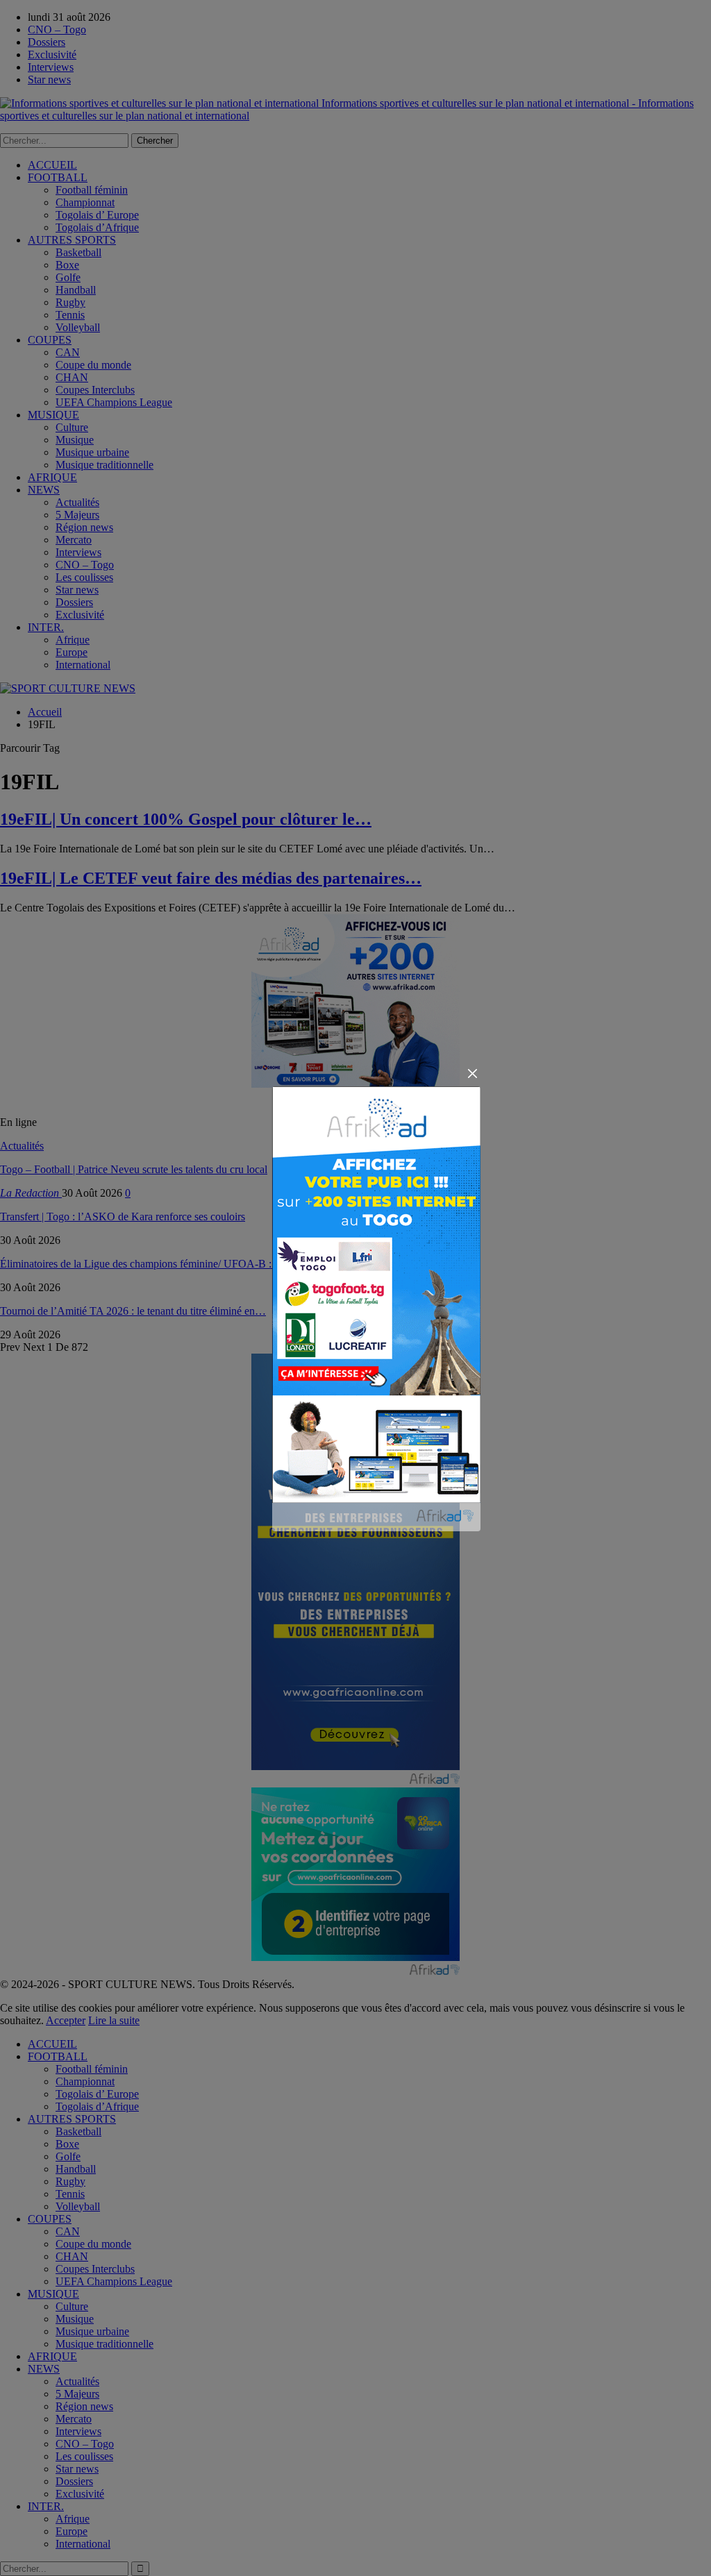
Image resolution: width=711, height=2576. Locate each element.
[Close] (472, 1074)
